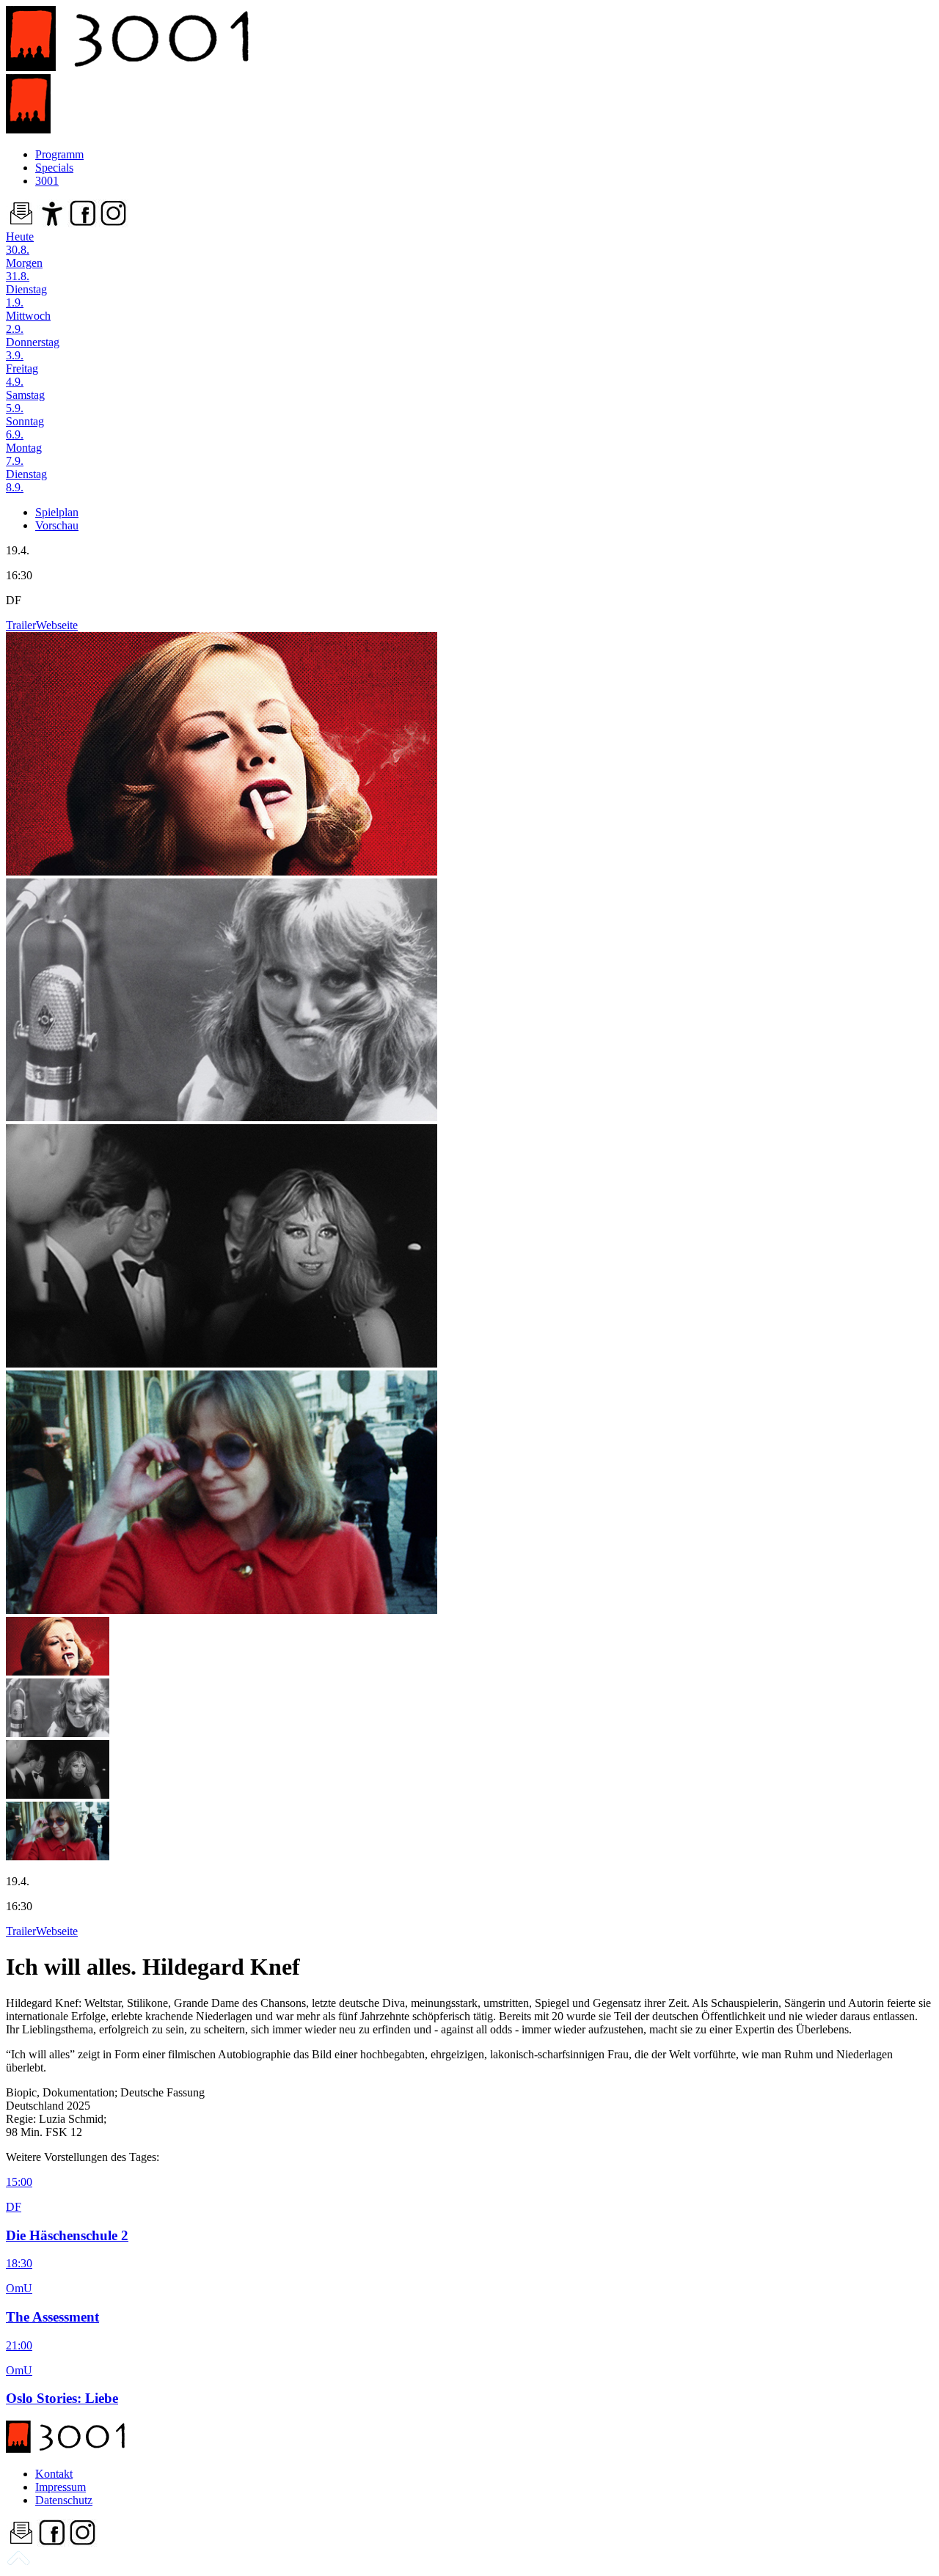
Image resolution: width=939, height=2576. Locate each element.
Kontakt (54, 2474)
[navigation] (18, 2563)
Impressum (61, 2487)
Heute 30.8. (20, 243)
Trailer (21, 625)
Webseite (57, 625)
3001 (47, 181)
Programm (59, 154)
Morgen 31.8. (24, 269)
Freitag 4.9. (22, 375)
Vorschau (57, 525)
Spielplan (57, 512)
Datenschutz (64, 2500)
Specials (54, 168)
